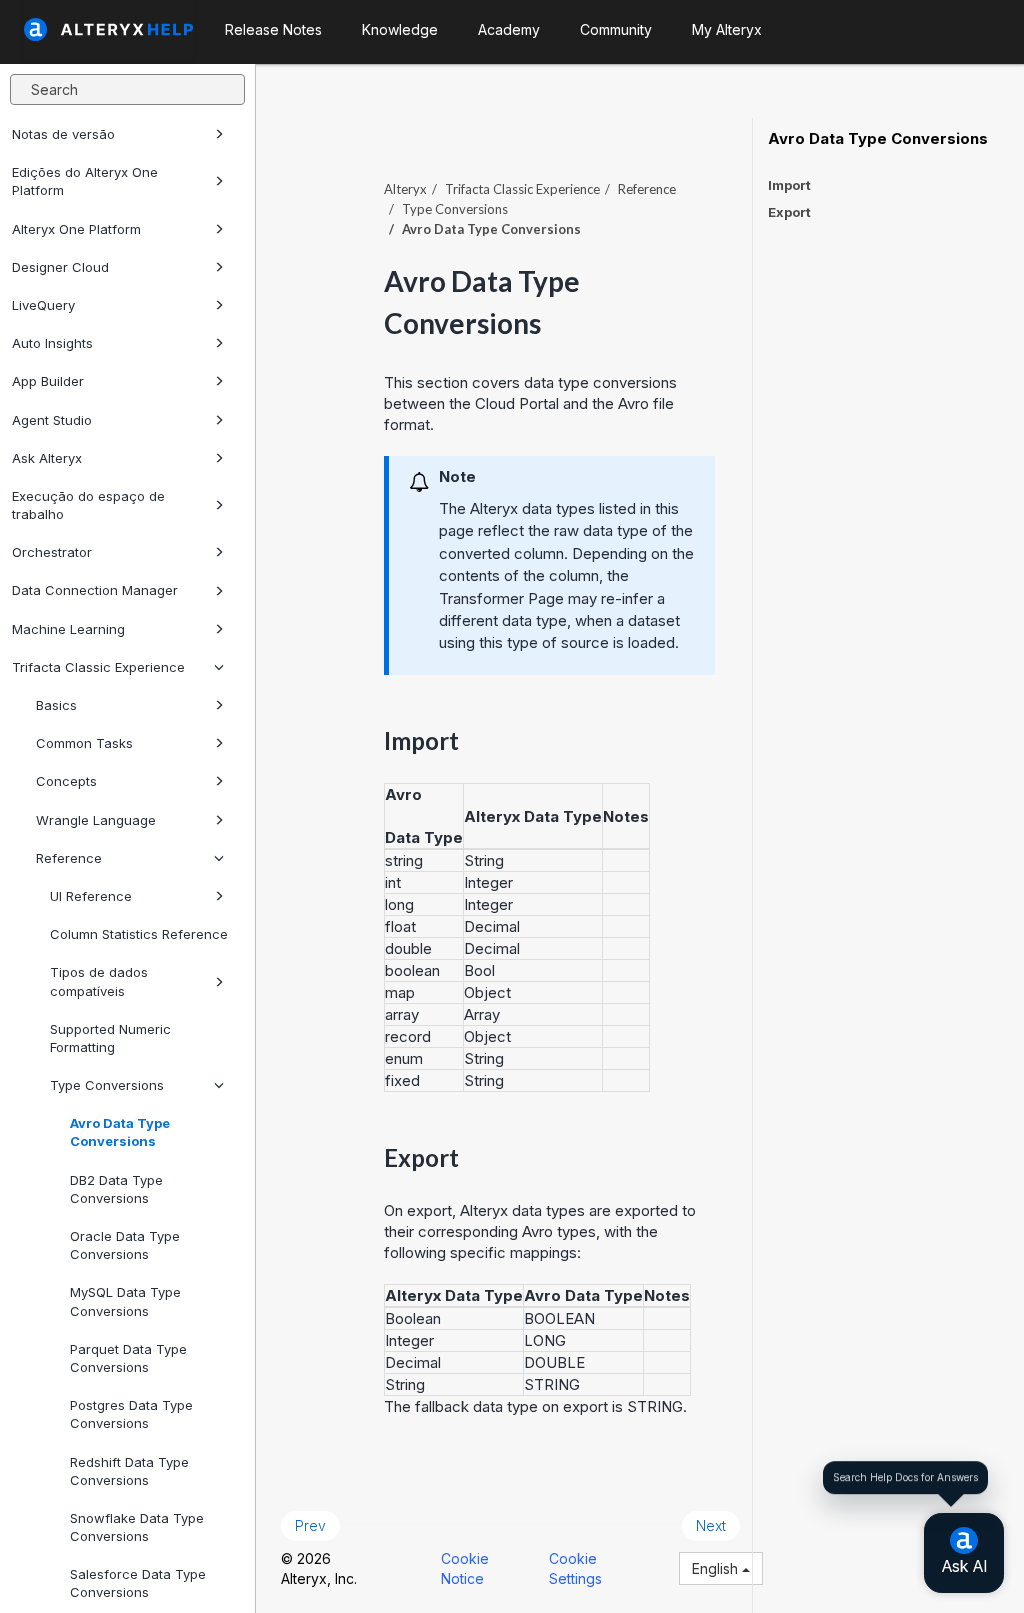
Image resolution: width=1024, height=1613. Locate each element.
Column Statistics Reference (139, 934)
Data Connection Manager (95, 590)
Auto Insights (52, 343)
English (717, 1568)
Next (711, 1525)
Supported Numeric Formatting (110, 1038)
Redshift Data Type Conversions (129, 1471)
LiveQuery (43, 305)
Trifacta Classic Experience (98, 667)
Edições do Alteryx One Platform (85, 181)
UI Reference (91, 896)
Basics (56, 705)
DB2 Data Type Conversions (116, 1189)
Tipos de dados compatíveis (99, 981)
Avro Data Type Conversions (120, 1132)
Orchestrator (52, 552)
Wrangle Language (96, 820)
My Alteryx (727, 29)
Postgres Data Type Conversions (131, 1414)
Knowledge (400, 29)
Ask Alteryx (47, 458)
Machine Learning (68, 629)
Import (789, 185)
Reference (69, 858)
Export (789, 212)
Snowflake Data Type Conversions (137, 1527)
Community (616, 29)
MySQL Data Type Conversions (125, 1301)
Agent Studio (52, 420)
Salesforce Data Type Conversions (138, 1583)
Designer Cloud (60, 267)
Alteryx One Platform (76, 229)
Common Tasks (84, 743)
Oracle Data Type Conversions (125, 1245)
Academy (509, 29)
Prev (310, 1525)
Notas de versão (63, 134)
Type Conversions (107, 1085)
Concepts (66, 781)
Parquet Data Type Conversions (128, 1358)
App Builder (48, 381)
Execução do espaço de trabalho (88, 505)
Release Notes (273, 29)
